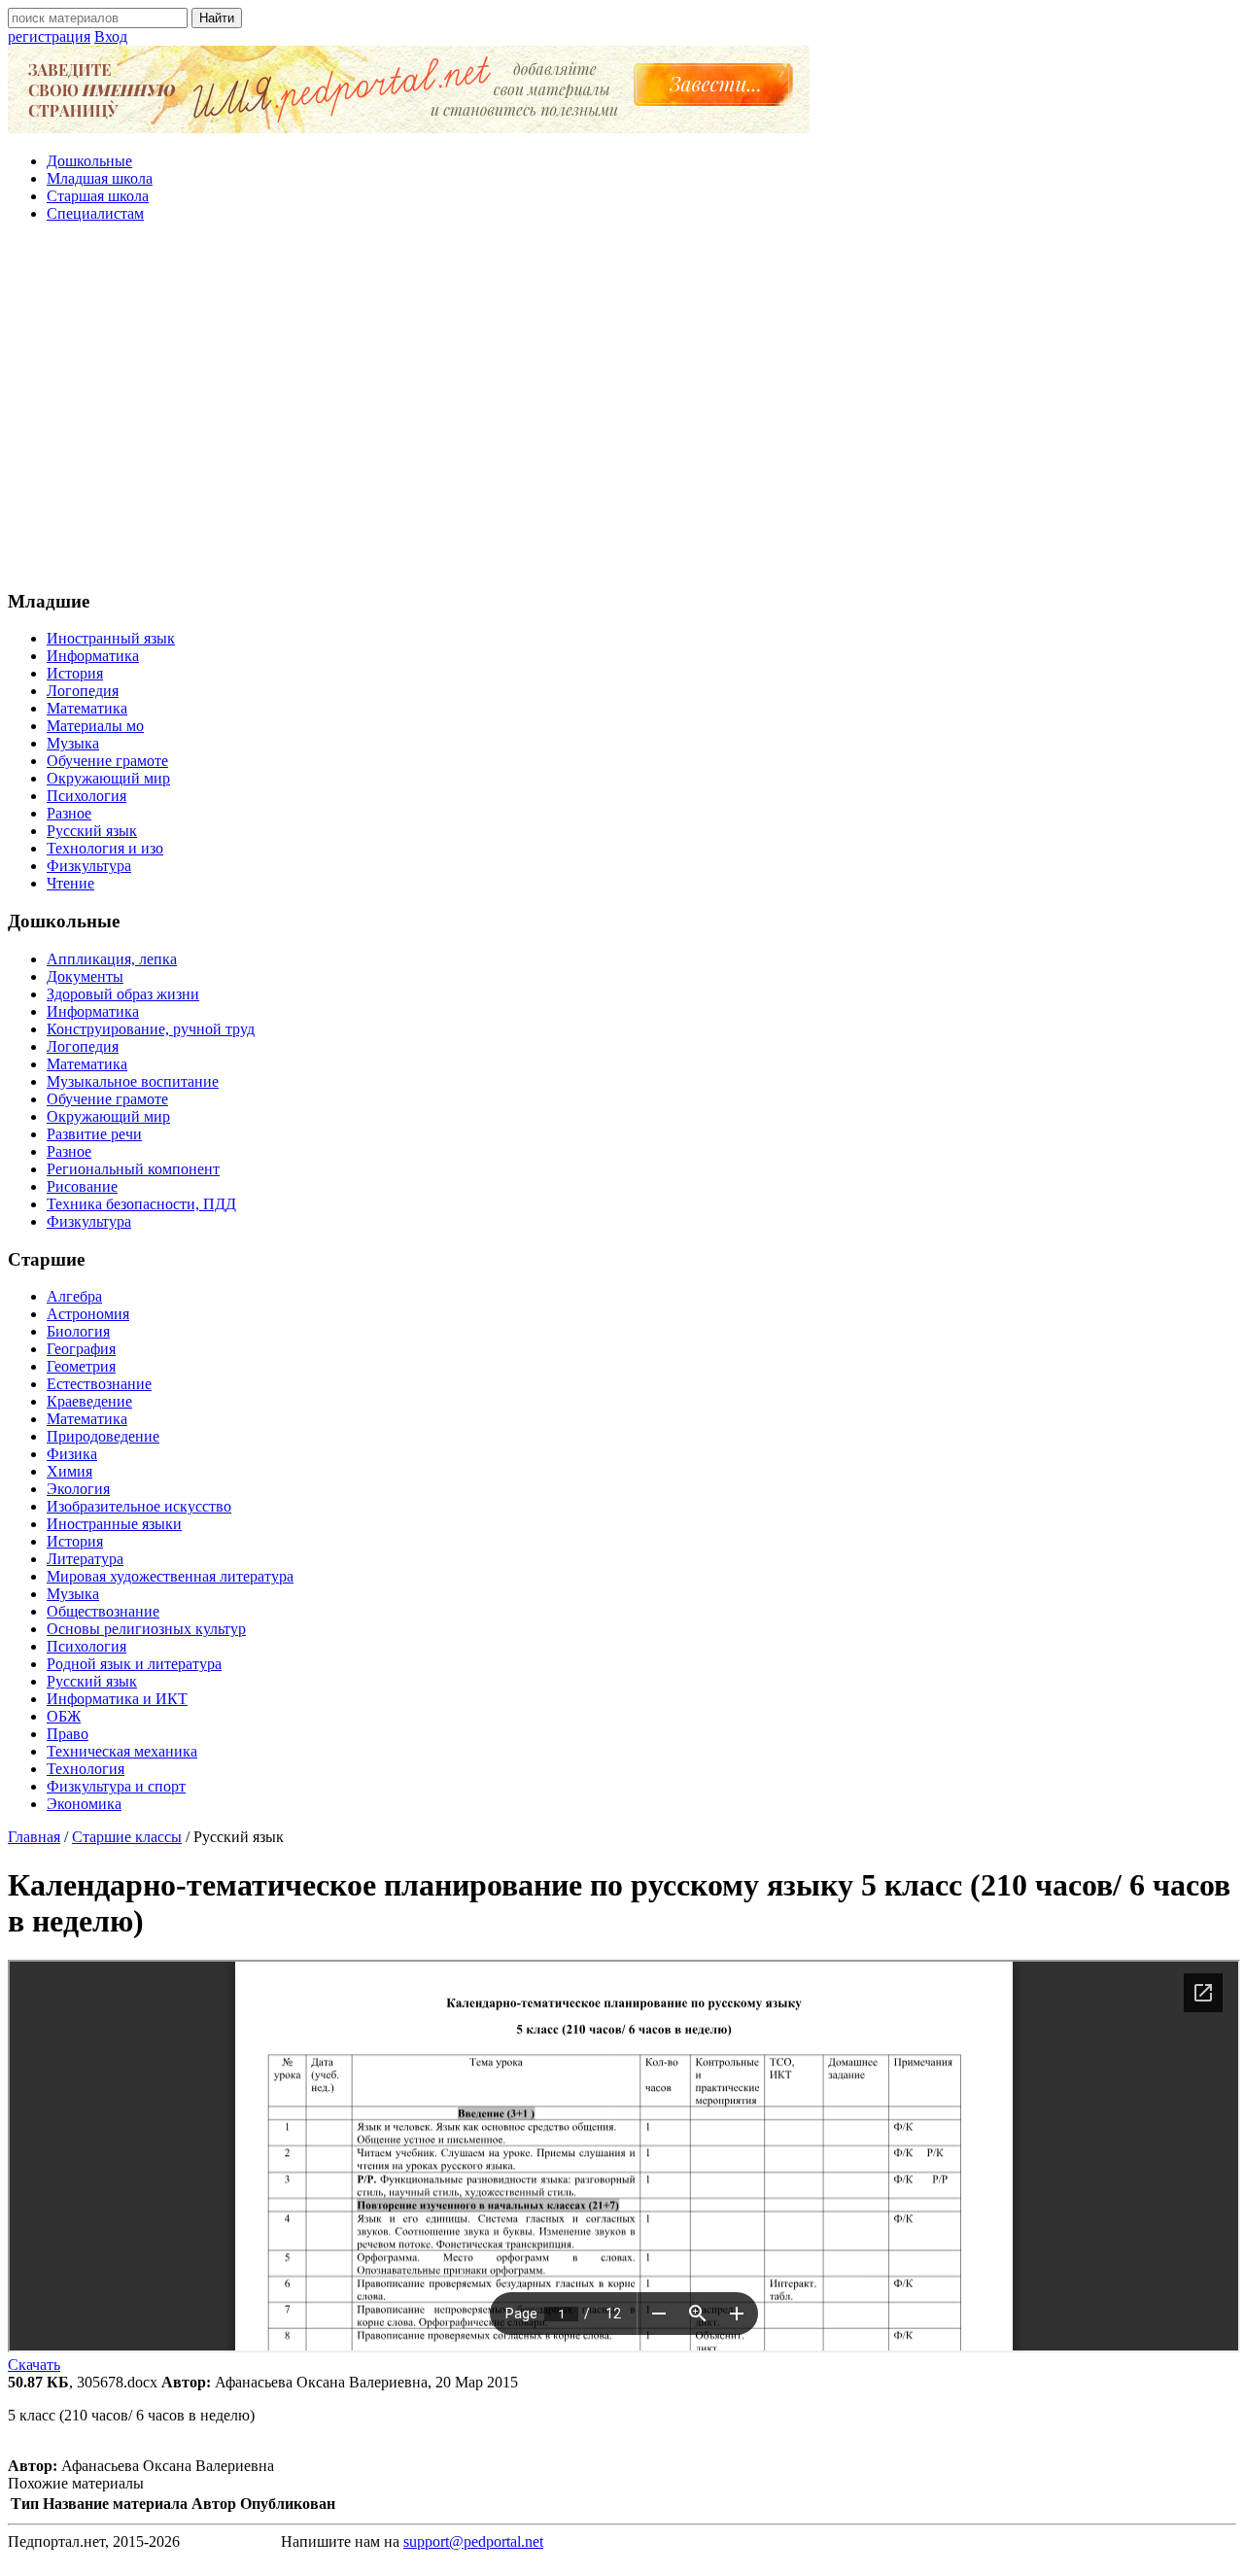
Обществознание (103, 1611)
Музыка (73, 743)
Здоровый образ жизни (123, 994)
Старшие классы (127, 1837)
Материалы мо (95, 726)
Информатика (93, 656)
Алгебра (74, 1296)
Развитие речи (94, 1134)
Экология (78, 1489)
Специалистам (95, 213)
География (81, 1349)
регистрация (49, 36)
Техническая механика (122, 1751)
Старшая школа (98, 196)
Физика (72, 1454)
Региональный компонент (133, 1169)
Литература (85, 1559)
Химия (69, 1471)
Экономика (84, 1804)
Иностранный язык (111, 638)
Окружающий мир (108, 778)
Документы (85, 976)
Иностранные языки (114, 1524)
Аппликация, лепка (112, 959)
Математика (87, 708)
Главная (34, 1837)
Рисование (82, 1186)
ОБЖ (64, 1716)
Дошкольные (89, 161)
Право (68, 1734)
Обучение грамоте (107, 761)
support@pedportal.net (473, 2541)
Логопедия (83, 691)
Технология (86, 1769)
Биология (78, 1331)
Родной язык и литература (134, 1664)
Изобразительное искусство (139, 1506)
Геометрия (81, 1366)
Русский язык (92, 831)
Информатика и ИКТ (117, 1699)
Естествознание (99, 1384)
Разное (69, 813)
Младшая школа (100, 178)
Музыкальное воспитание (133, 1081)
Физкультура (89, 866)
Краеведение (89, 1401)
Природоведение (103, 1436)
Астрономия (88, 1314)
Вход (111, 36)
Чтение (70, 883)
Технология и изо (105, 848)
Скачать (34, 2365)
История (75, 673)
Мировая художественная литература (170, 1576)
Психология (86, 796)
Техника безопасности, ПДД (141, 1204)
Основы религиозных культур (146, 1629)
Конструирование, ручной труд (151, 1029)
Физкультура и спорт (116, 1786)
